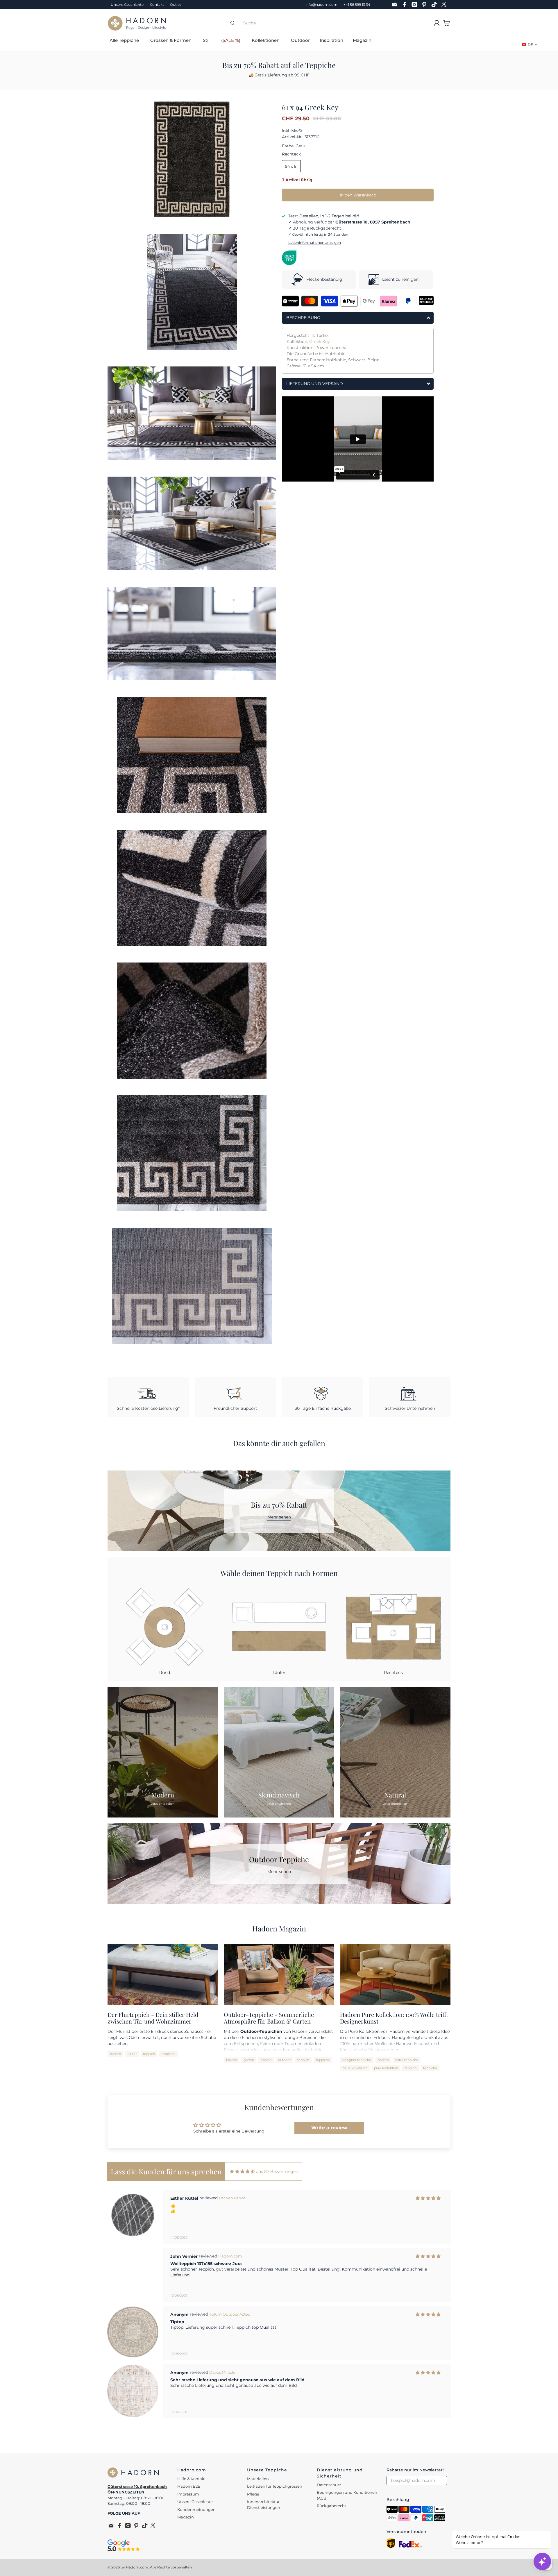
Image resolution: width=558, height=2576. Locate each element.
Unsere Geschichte (127, 5)
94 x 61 (291, 166)
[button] (273, 2432)
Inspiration (331, 40)
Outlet (176, 5)
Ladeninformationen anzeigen (315, 243)
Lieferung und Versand (315, 384)
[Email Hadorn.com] (396, 5)
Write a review (329, 2128)
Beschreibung (303, 318)
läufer (132, 2054)
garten (249, 2060)
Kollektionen (266, 40)
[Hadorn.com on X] (446, 5)
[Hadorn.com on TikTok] (436, 5)
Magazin (362, 40)
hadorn (115, 2054)
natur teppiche (407, 2060)
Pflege (253, 2494)
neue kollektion (355, 2068)
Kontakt (157, 5)
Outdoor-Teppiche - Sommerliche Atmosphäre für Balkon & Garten (269, 2018)
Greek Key (320, 341)
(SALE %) (231, 40)
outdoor (284, 2060)
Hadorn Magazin (279, 1928)
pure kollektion (386, 2068)
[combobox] (285, 23)
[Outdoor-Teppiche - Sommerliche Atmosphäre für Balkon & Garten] (279, 1975)
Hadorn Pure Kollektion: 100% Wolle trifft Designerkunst (394, 2018)
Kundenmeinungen (196, 2509)
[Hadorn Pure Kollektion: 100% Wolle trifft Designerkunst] (395, 1975)
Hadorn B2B (189, 2486)
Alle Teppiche (124, 40)
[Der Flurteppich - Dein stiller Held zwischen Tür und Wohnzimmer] (163, 1975)
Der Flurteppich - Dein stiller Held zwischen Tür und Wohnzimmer (153, 2018)
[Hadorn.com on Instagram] (416, 5)
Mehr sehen (279, 1517)
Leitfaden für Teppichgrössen (275, 2486)
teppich (149, 2054)
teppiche (169, 2054)
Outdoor (300, 40)
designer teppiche (357, 2060)
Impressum (188, 2494)
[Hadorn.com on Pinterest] (426, 5)
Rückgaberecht (331, 2506)
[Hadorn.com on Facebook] (406, 5)
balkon (231, 2060)
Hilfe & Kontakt (192, 2479)
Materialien (258, 2479)
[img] (242, 2172)
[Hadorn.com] (137, 23)
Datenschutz (329, 2485)
